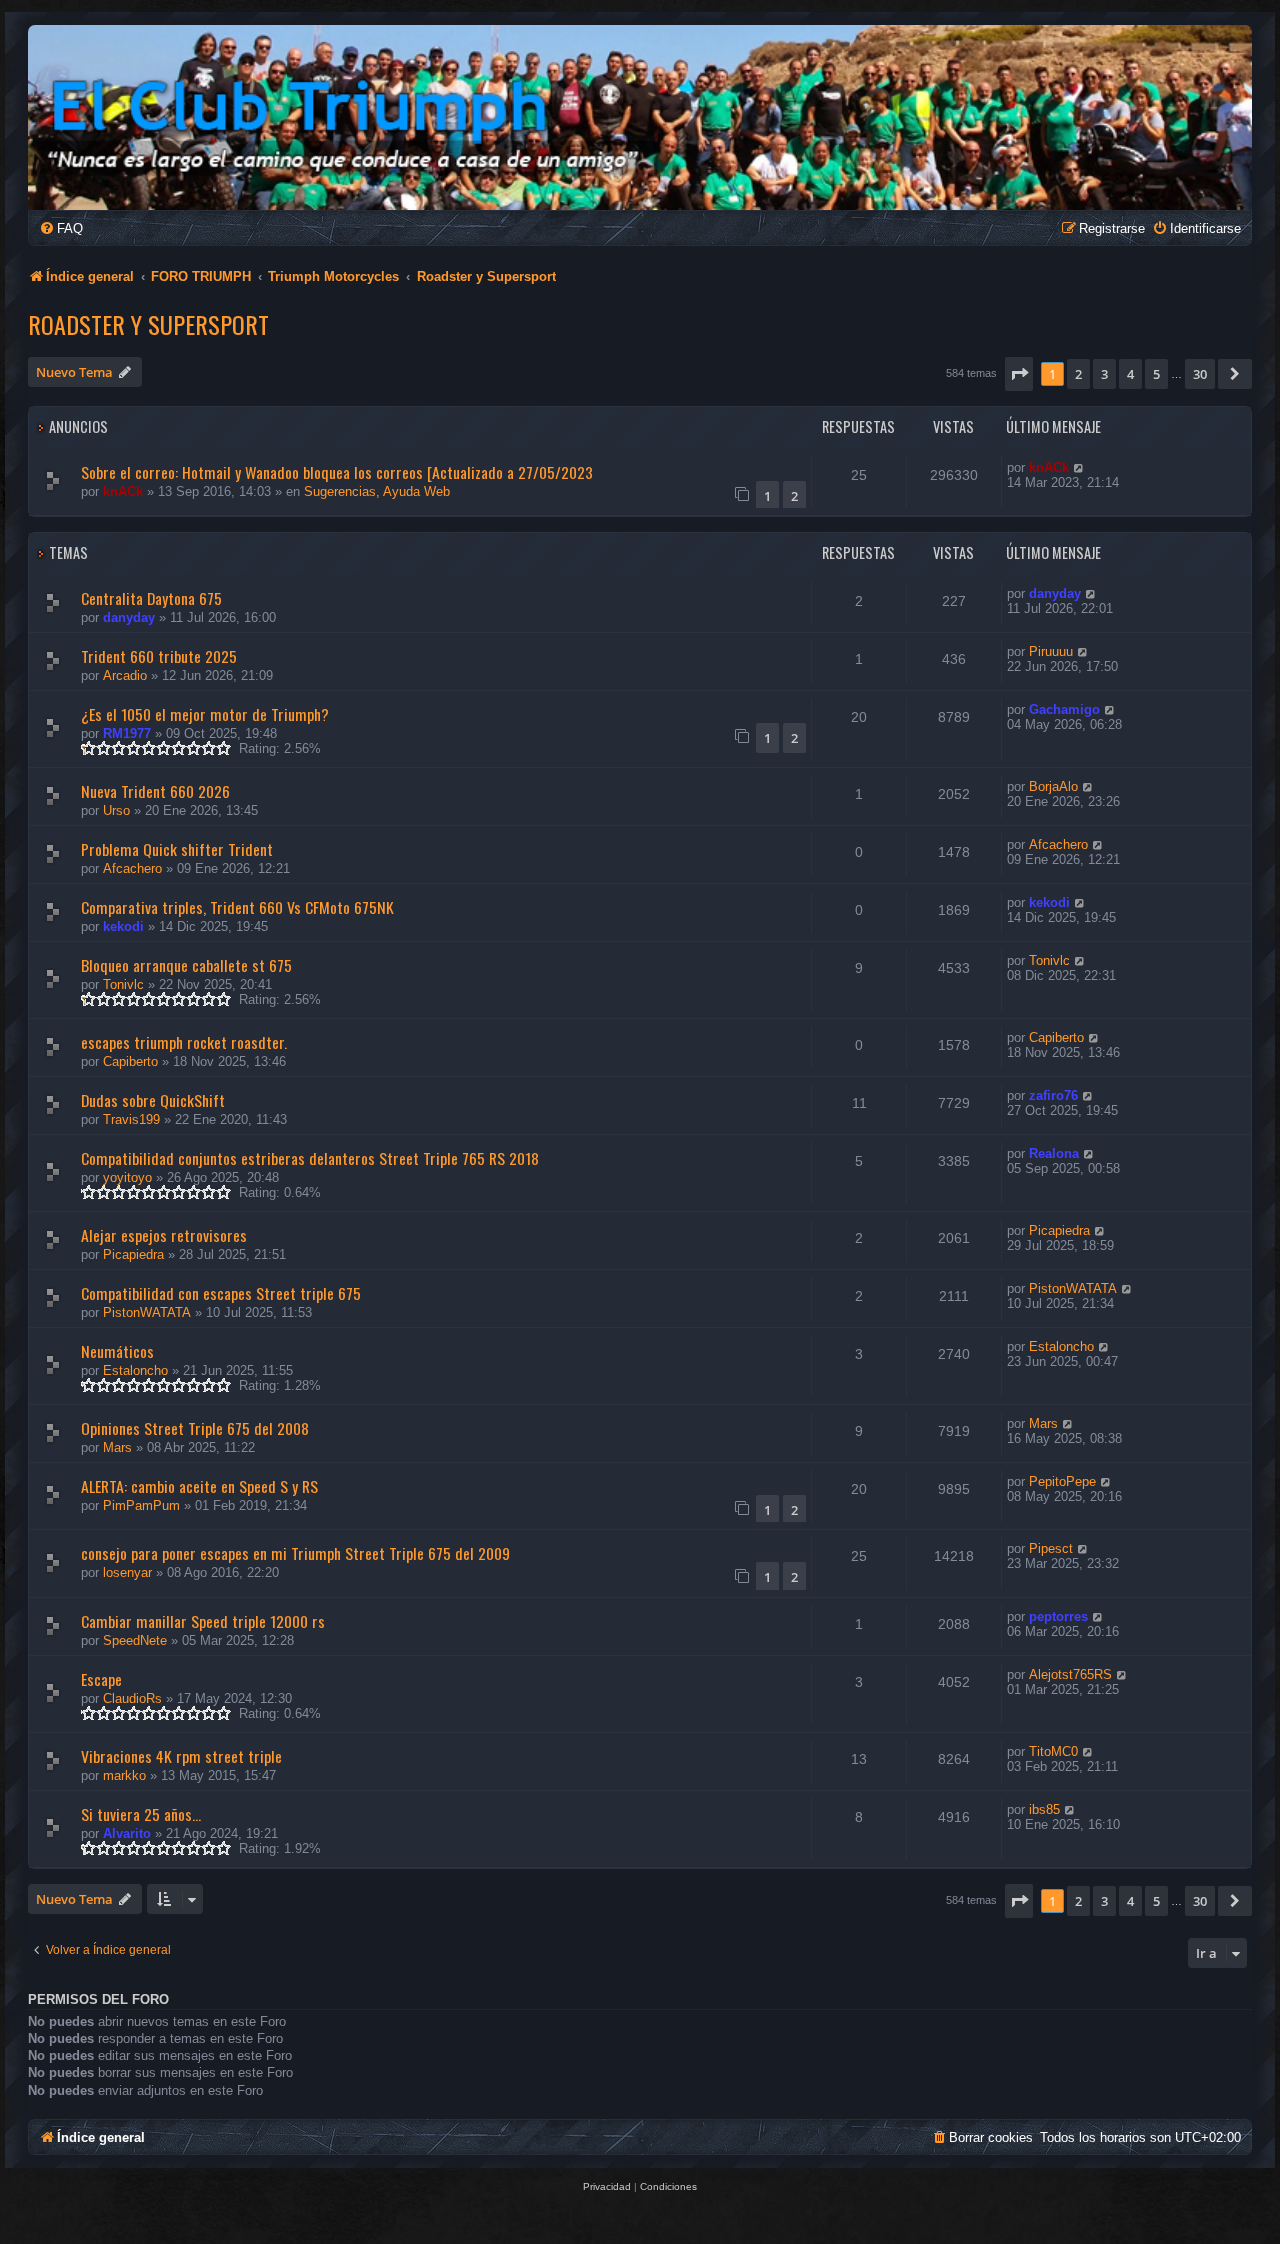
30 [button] (1200, 374)
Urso (116, 810)
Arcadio (125, 675)
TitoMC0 (1053, 1751)
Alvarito (127, 1833)
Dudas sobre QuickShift (153, 1100)
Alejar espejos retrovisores (164, 1235)
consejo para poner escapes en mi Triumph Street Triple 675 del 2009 (295, 1553)
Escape (101, 1679)
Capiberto (130, 1061)
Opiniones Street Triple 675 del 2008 (195, 1428)
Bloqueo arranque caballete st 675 (186, 965)
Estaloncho (135, 1370)
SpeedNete (135, 1640)
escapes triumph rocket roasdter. (184, 1042)
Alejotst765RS (1070, 1674)
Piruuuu (1051, 651)
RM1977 (127, 733)
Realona (1054, 1153)
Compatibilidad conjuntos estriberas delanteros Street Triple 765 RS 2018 (310, 1158)
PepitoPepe (1062, 1481)
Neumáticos (117, 1351)
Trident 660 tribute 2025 (159, 656)
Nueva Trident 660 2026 (155, 791)
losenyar (127, 1572)
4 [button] (1130, 374)
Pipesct (1051, 1548)
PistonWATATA (147, 1312)
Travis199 (131, 1119)
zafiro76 (1053, 1095)
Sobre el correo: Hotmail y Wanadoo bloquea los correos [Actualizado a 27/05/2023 (337, 472)
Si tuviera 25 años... (141, 1814)
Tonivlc (123, 984)
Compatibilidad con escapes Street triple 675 (221, 1293)
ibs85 (1044, 1809)
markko (124, 1775)
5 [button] (1156, 374)
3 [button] (1104, 374)
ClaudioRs (132, 1698)
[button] (1019, 374)
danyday (129, 617)
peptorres (1058, 1616)
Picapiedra (133, 1254)
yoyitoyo (127, 1177)
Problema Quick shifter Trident (177, 849)
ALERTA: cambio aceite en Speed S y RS (199, 1486)
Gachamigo (1064, 709)
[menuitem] (61, 228)
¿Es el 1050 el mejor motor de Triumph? (205, 714)
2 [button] (1078, 374)
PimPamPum (141, 1505)
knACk (123, 491)
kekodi (123, 926)
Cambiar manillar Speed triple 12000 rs (203, 1621)
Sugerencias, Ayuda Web (377, 491)
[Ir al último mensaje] (1079, 467)
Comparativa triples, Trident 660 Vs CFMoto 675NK (237, 907)
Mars (117, 1447)
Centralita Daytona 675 (151, 598)
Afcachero (132, 868)
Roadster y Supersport (148, 324)
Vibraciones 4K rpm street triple (181, 1756)
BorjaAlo (1053, 786)
